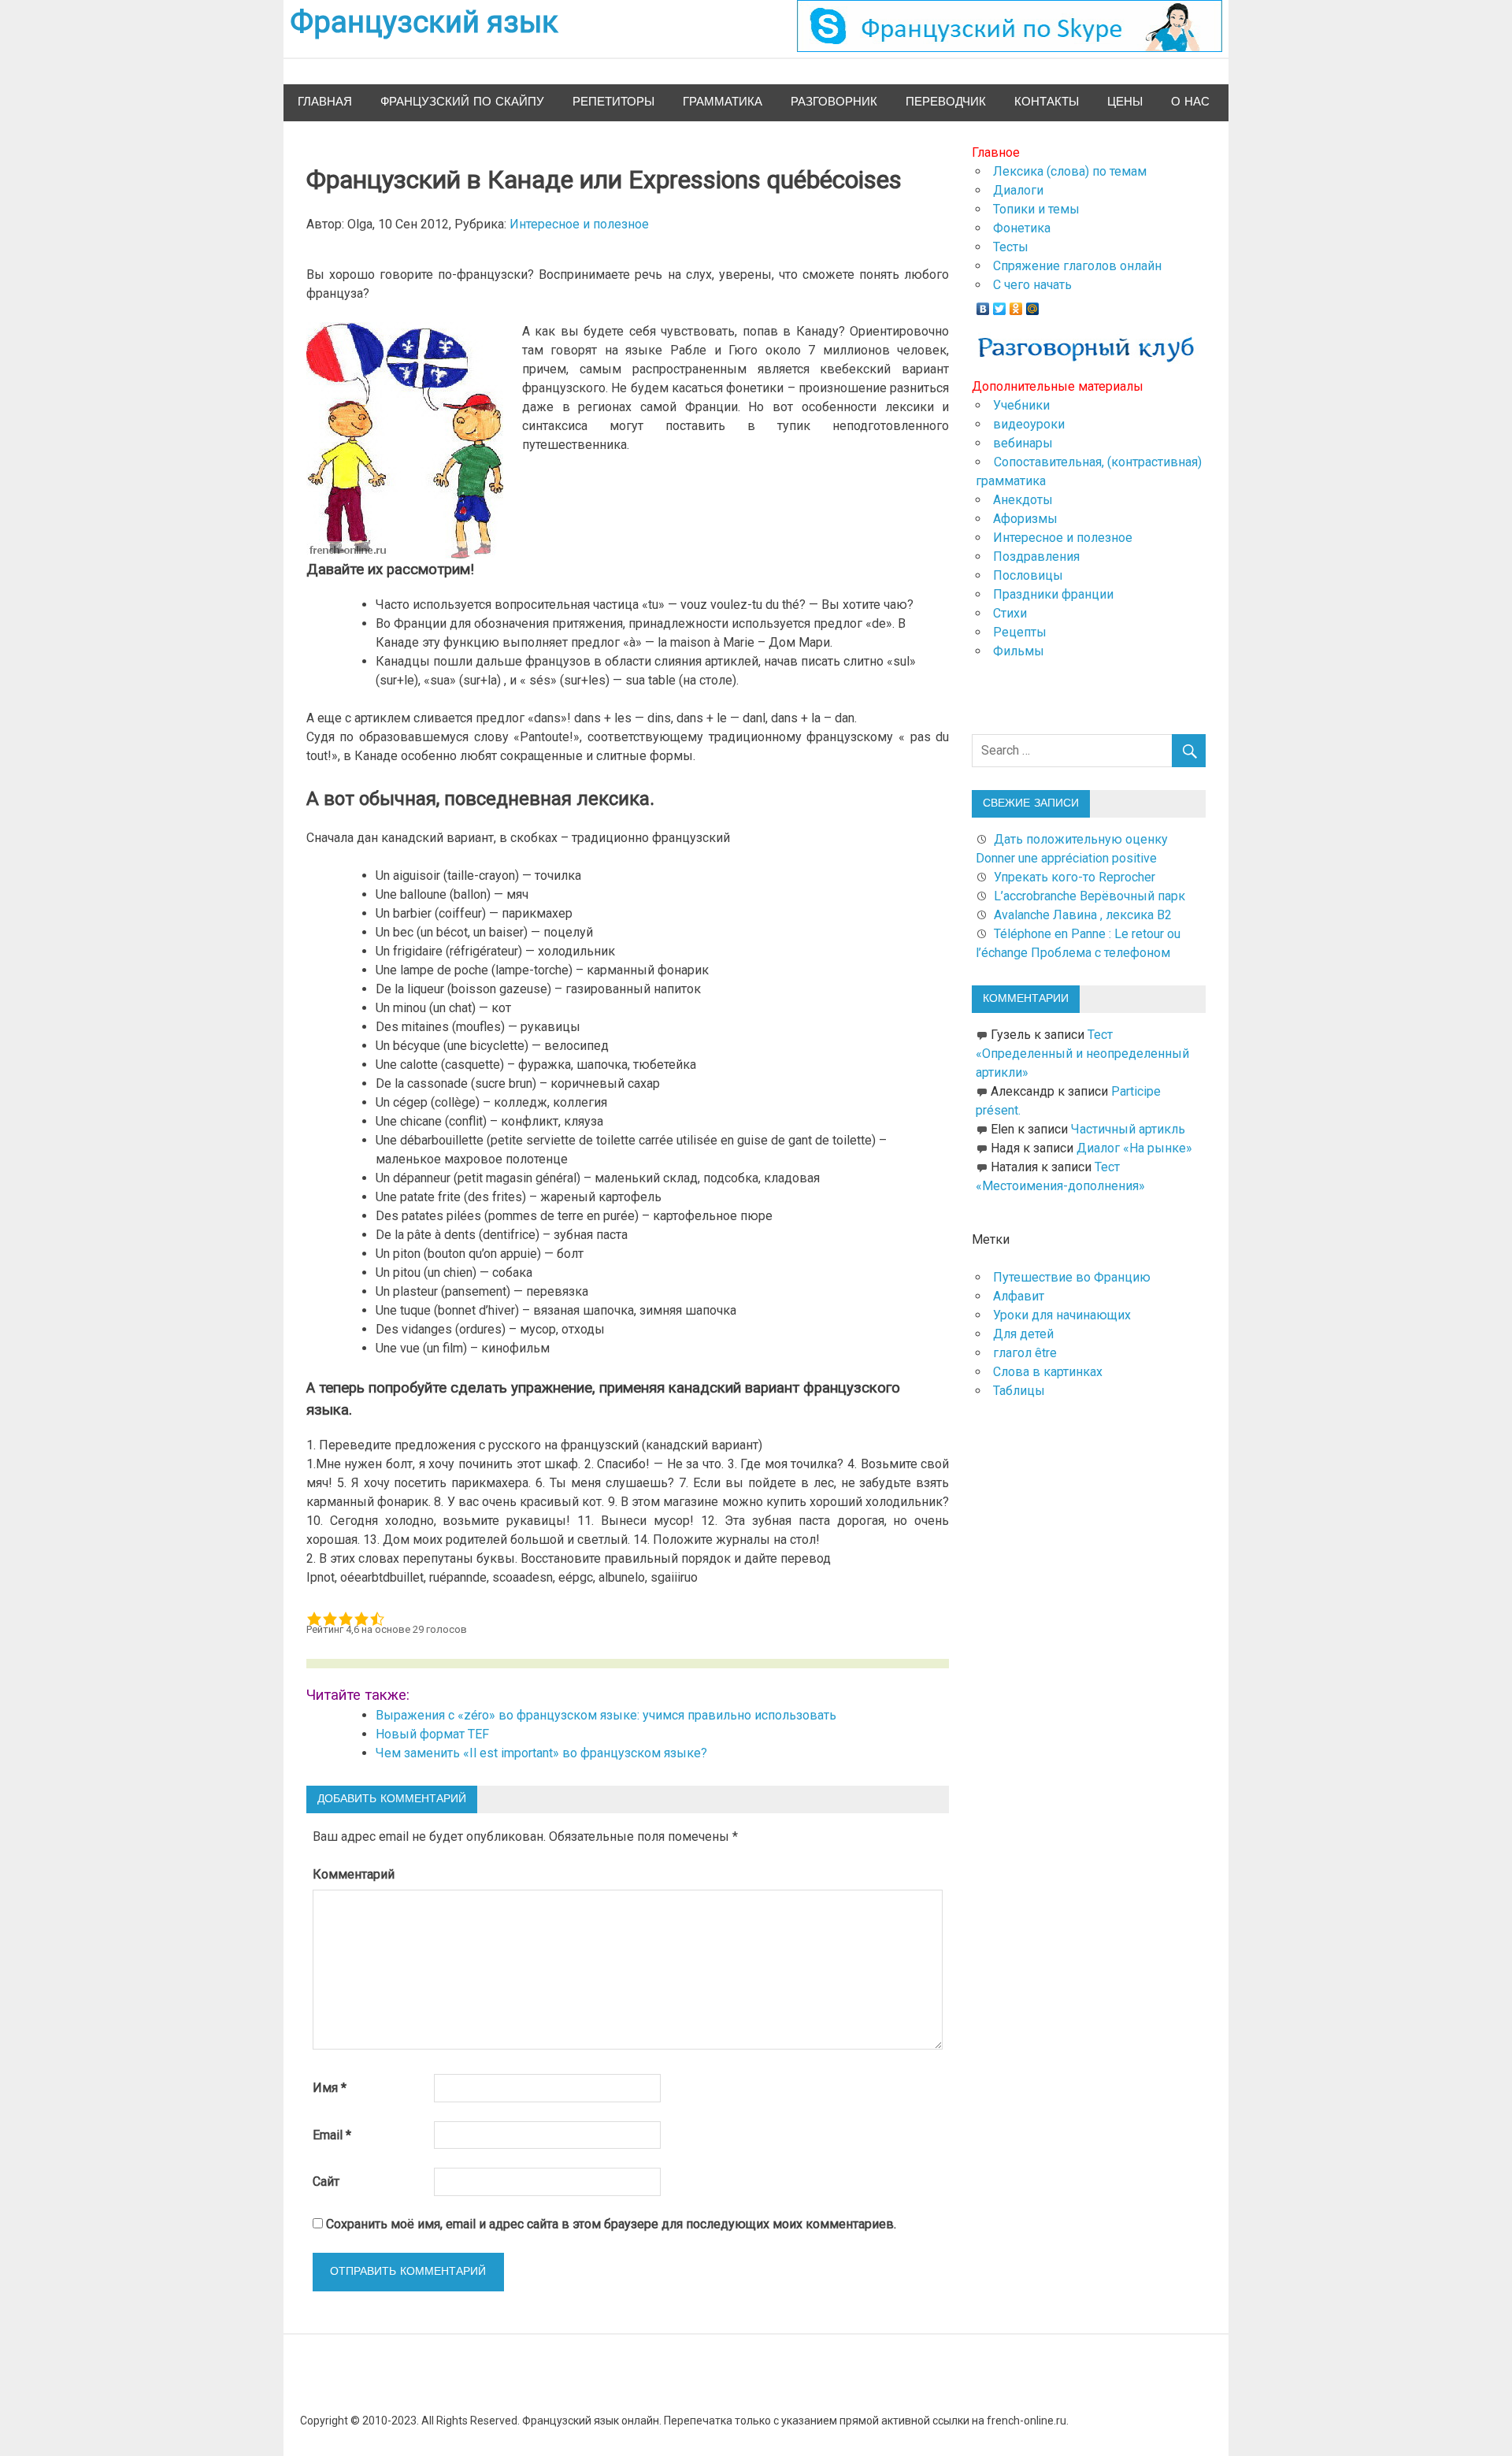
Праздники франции (1053, 594)
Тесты (1011, 247)
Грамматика (723, 102)
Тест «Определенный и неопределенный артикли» (1082, 1054)
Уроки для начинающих (1062, 1315)
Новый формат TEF (432, 1734)
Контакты (1047, 102)
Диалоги (1018, 190)
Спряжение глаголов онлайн (1077, 266)
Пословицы (1028, 575)
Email (332, 2135)
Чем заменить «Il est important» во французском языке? (541, 1753)
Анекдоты (1023, 500)
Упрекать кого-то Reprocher (1076, 877)
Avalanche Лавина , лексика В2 (1083, 915)
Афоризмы (1025, 519)
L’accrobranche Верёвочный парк (1090, 896)
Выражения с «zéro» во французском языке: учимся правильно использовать (606, 1715)
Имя (330, 2088)
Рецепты (1020, 632)
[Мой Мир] (1033, 305)
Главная (325, 102)
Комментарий (354, 1874)
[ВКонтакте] (983, 305)
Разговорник (834, 102)
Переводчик (946, 102)
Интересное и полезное (579, 224)
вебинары (1023, 443)
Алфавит (1019, 1296)
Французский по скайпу (462, 102)
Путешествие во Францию (1072, 1277)
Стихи (1010, 613)
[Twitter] (1000, 305)
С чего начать (1032, 285)
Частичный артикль (1128, 1129)
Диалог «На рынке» (1134, 1148)
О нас (1190, 102)
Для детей (1023, 1334)
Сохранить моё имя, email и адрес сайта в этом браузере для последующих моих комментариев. (611, 2224)
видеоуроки (1029, 424)
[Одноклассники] (1016, 305)
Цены (1125, 102)
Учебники (1021, 405)
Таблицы (1019, 1391)
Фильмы (1019, 651)
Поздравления (1036, 556)
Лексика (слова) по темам (1070, 171)
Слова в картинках (1048, 1372)
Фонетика (1022, 228)
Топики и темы (1036, 209)
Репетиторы (613, 102)
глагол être (1025, 1353)
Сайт (326, 2181)
